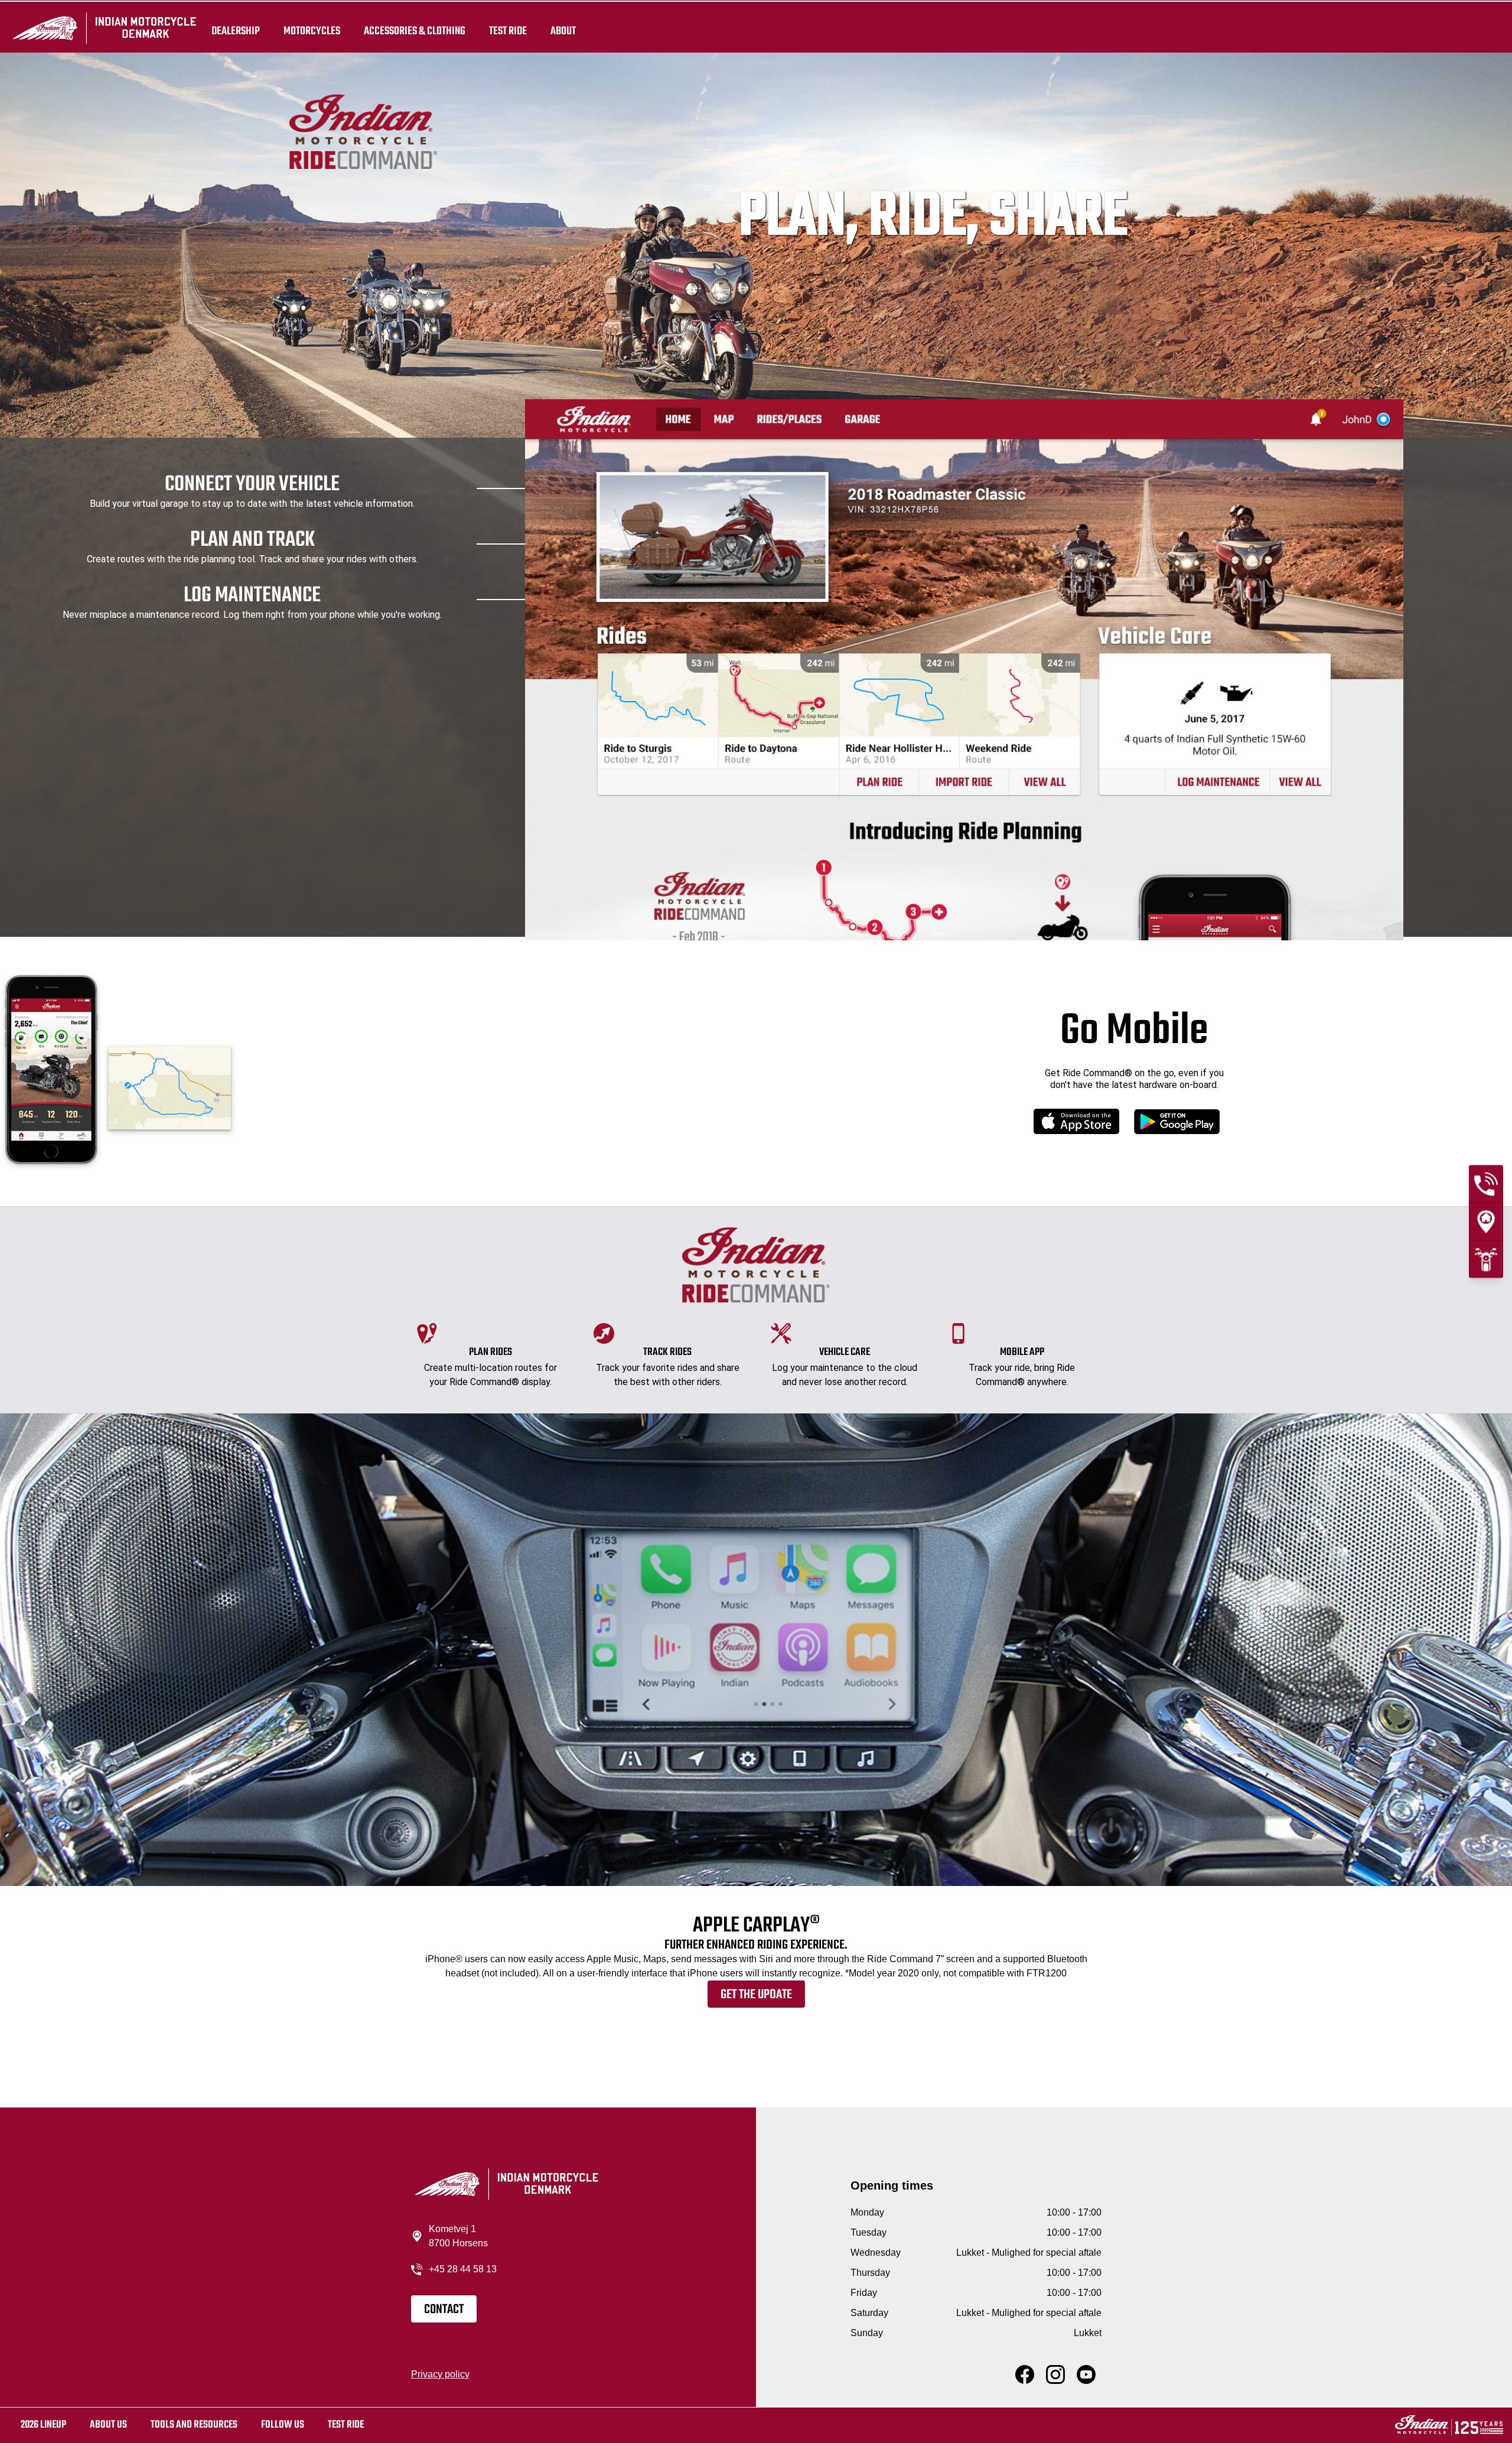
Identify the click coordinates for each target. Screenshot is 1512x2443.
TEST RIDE (508, 31)
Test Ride (346, 2425)
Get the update (756, 1995)
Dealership (236, 31)
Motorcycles (312, 31)
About (563, 31)
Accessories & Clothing (415, 31)
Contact (444, 2310)
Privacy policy (440, 2374)
